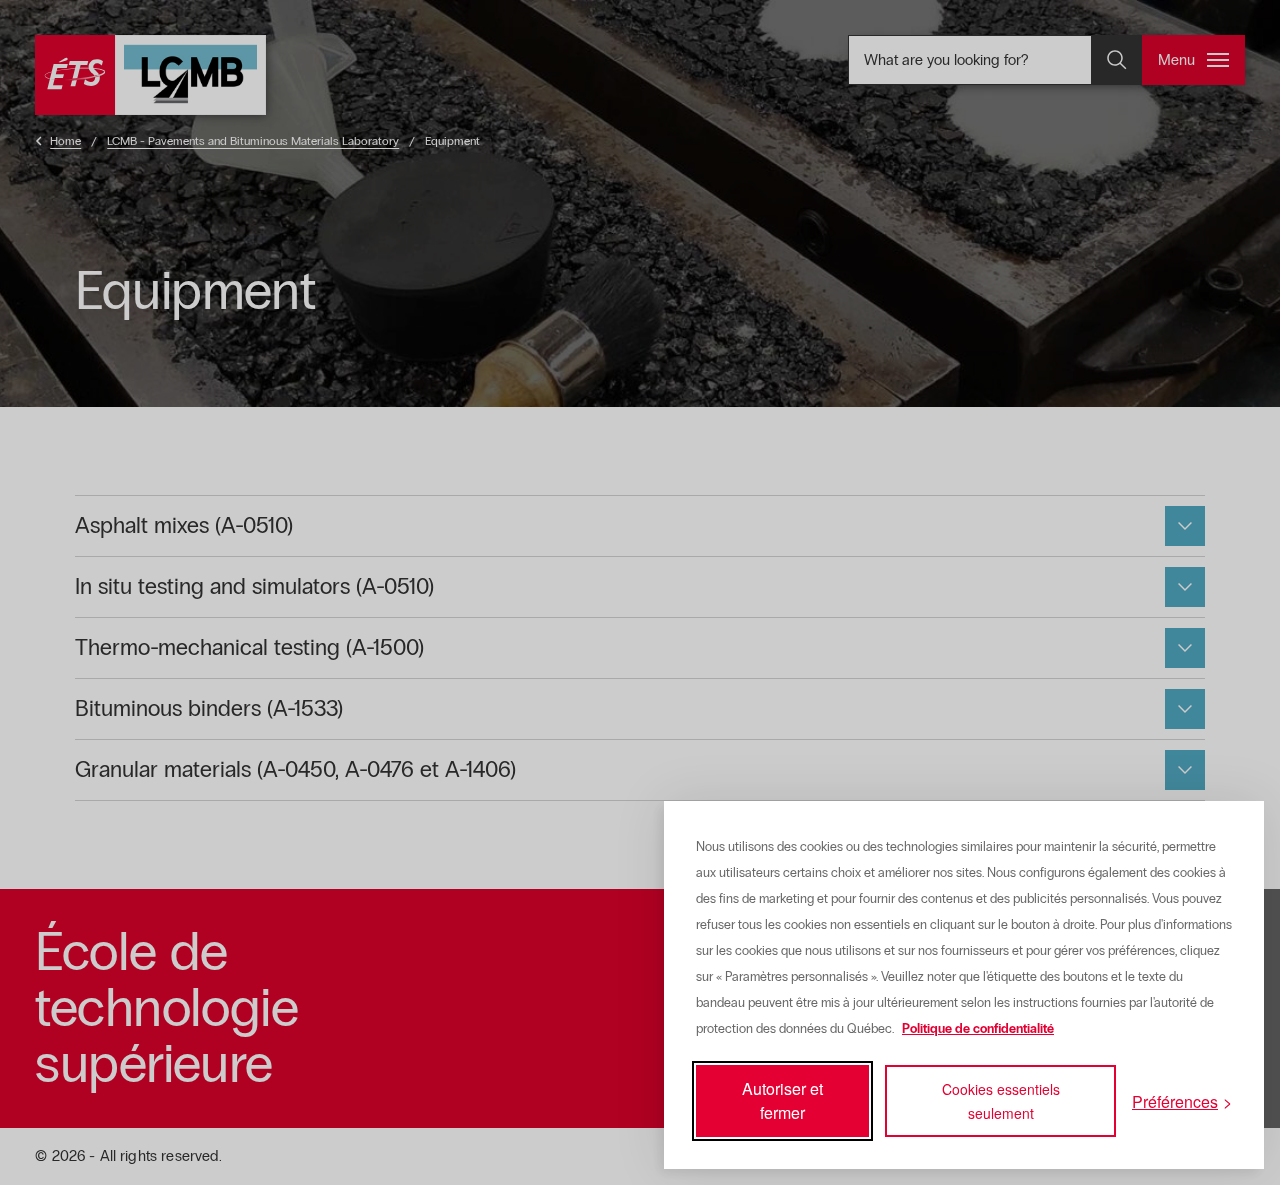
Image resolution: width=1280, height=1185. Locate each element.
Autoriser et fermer (782, 1100)
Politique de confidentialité (978, 1029)
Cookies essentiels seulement (1001, 1101)
